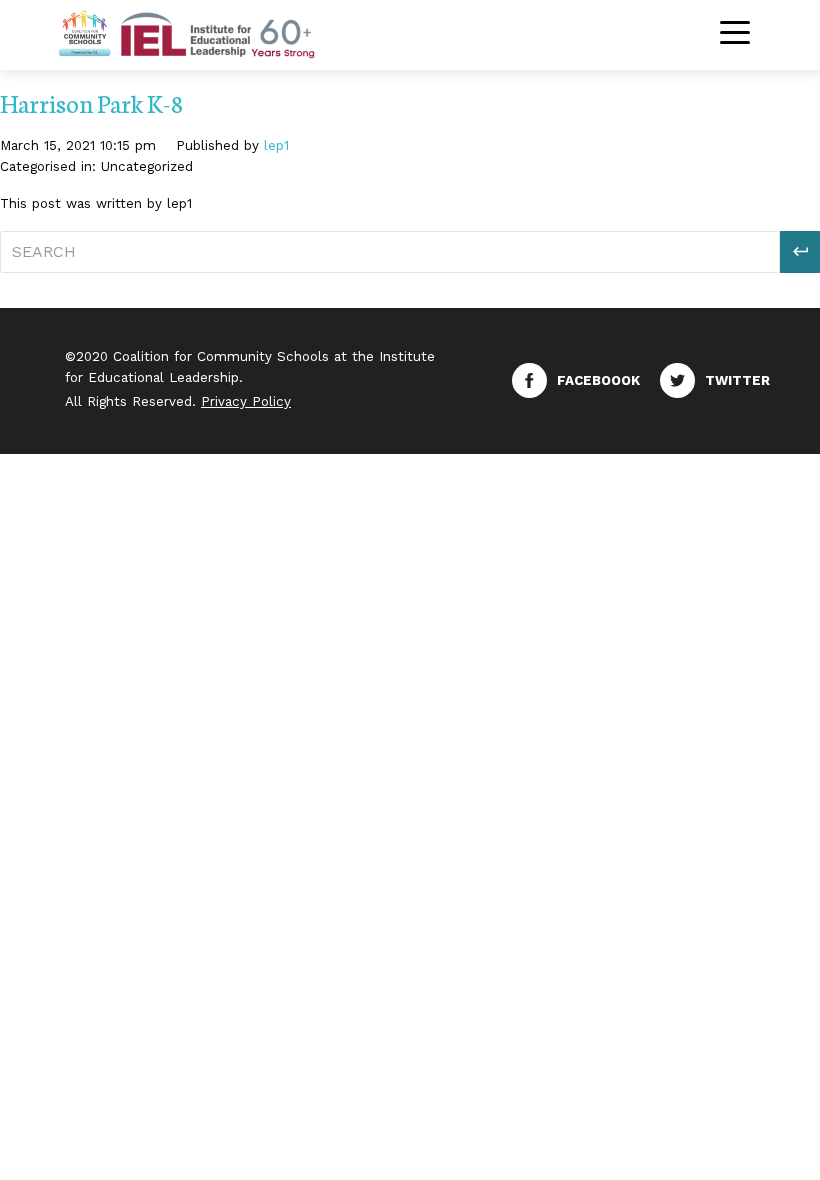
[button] (800, 252)
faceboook (598, 380)
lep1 (276, 145)
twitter (737, 380)
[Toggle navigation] (735, 34)
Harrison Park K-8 (92, 102)
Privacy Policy (246, 401)
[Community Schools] (210, 33)
